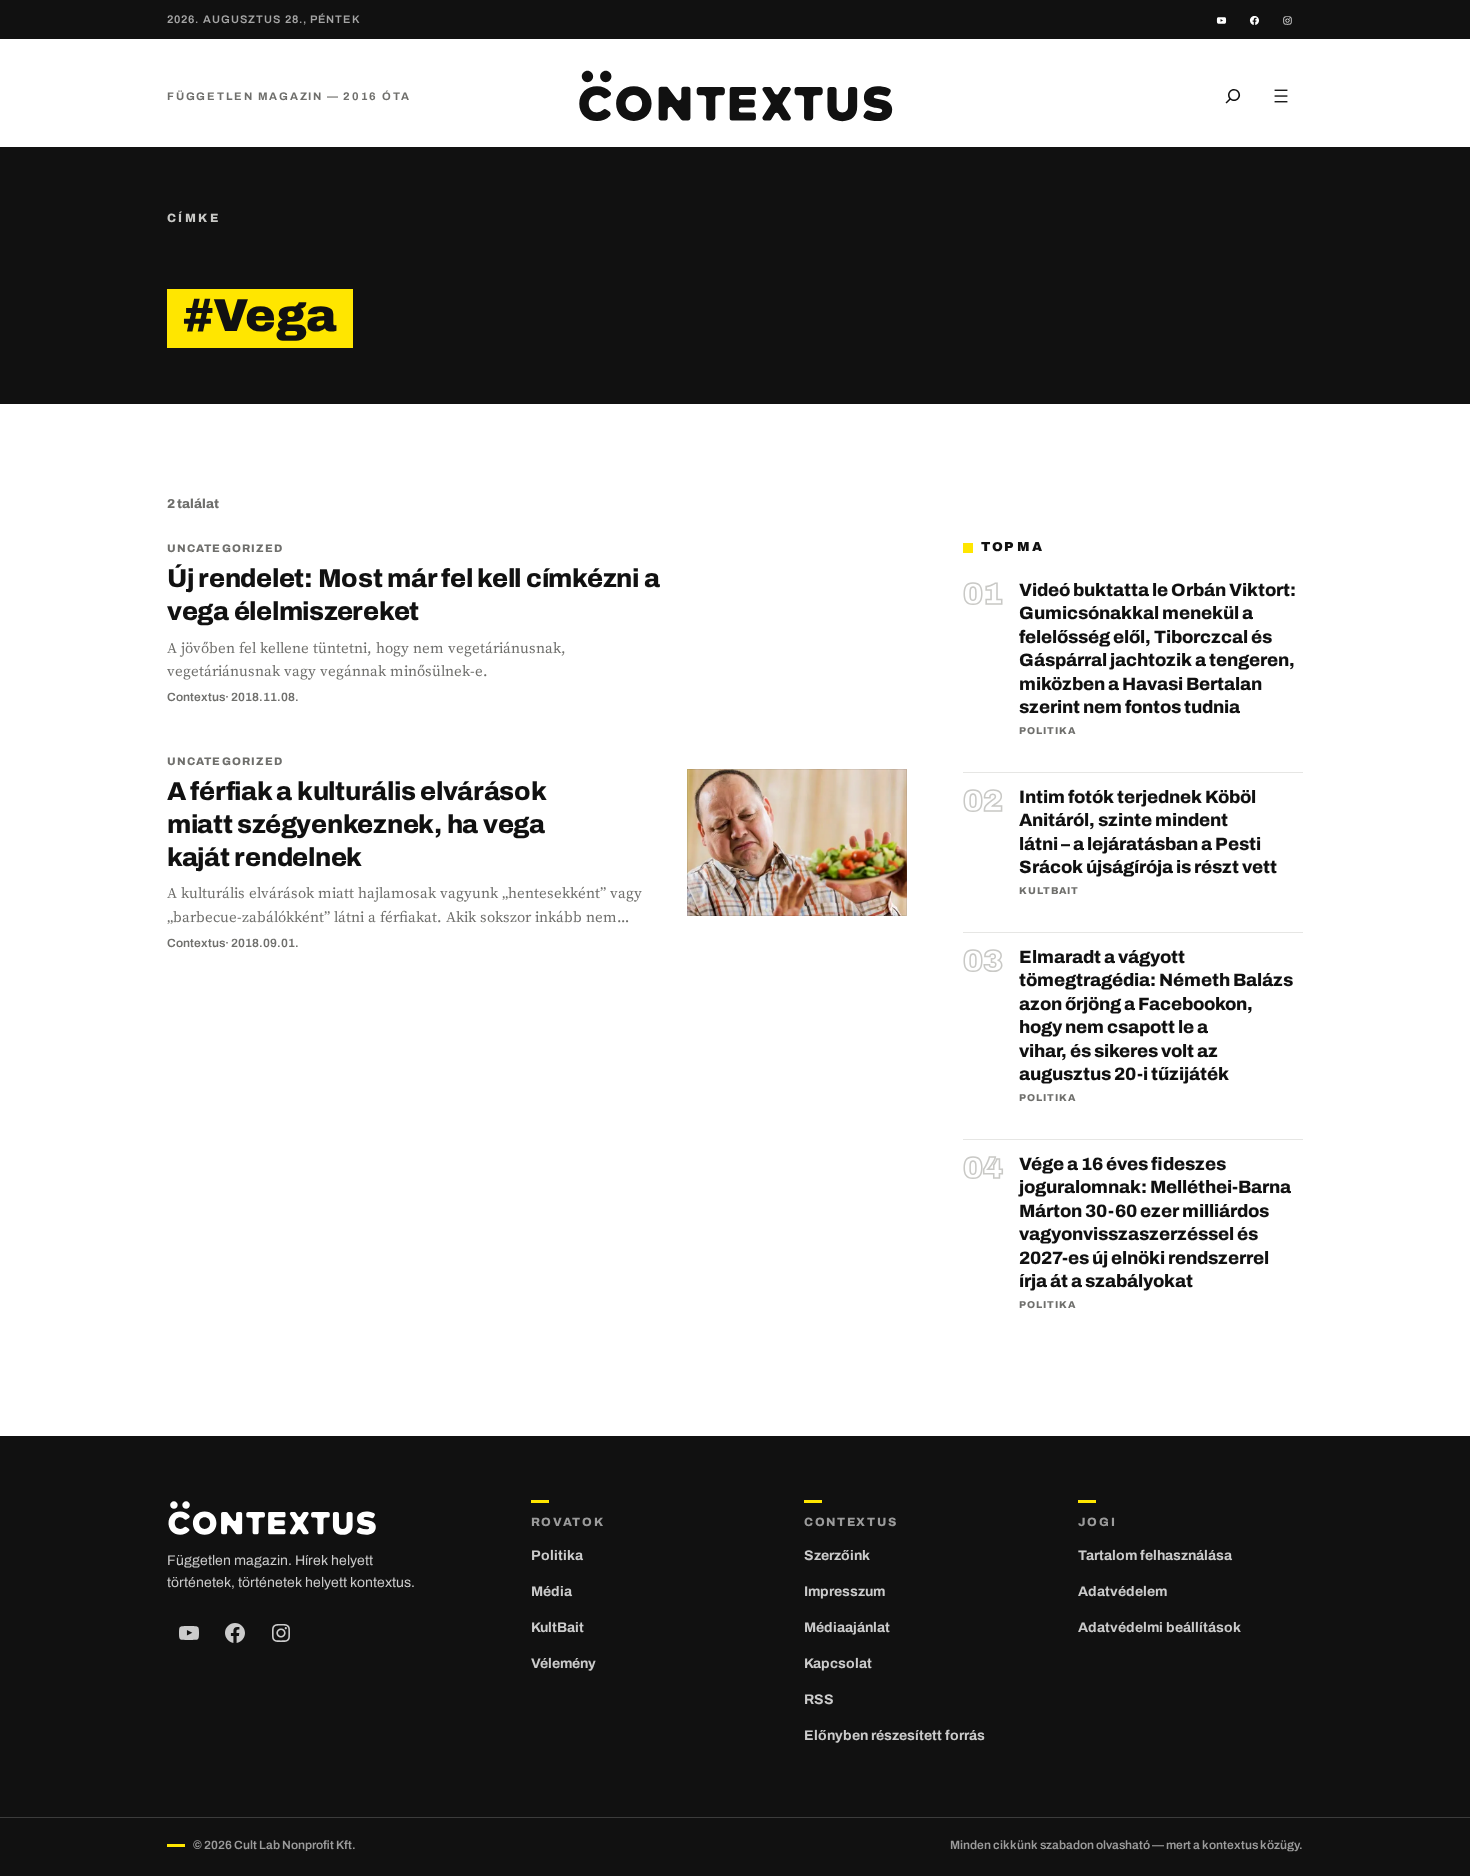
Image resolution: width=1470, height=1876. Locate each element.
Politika (1047, 730)
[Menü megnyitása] (1281, 96)
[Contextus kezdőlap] (735, 96)
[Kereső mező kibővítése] (1233, 96)
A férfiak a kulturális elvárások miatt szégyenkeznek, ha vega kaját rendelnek (357, 824)
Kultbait (1049, 890)
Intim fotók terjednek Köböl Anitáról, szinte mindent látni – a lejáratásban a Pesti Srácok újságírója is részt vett (1148, 832)
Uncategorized (225, 548)
